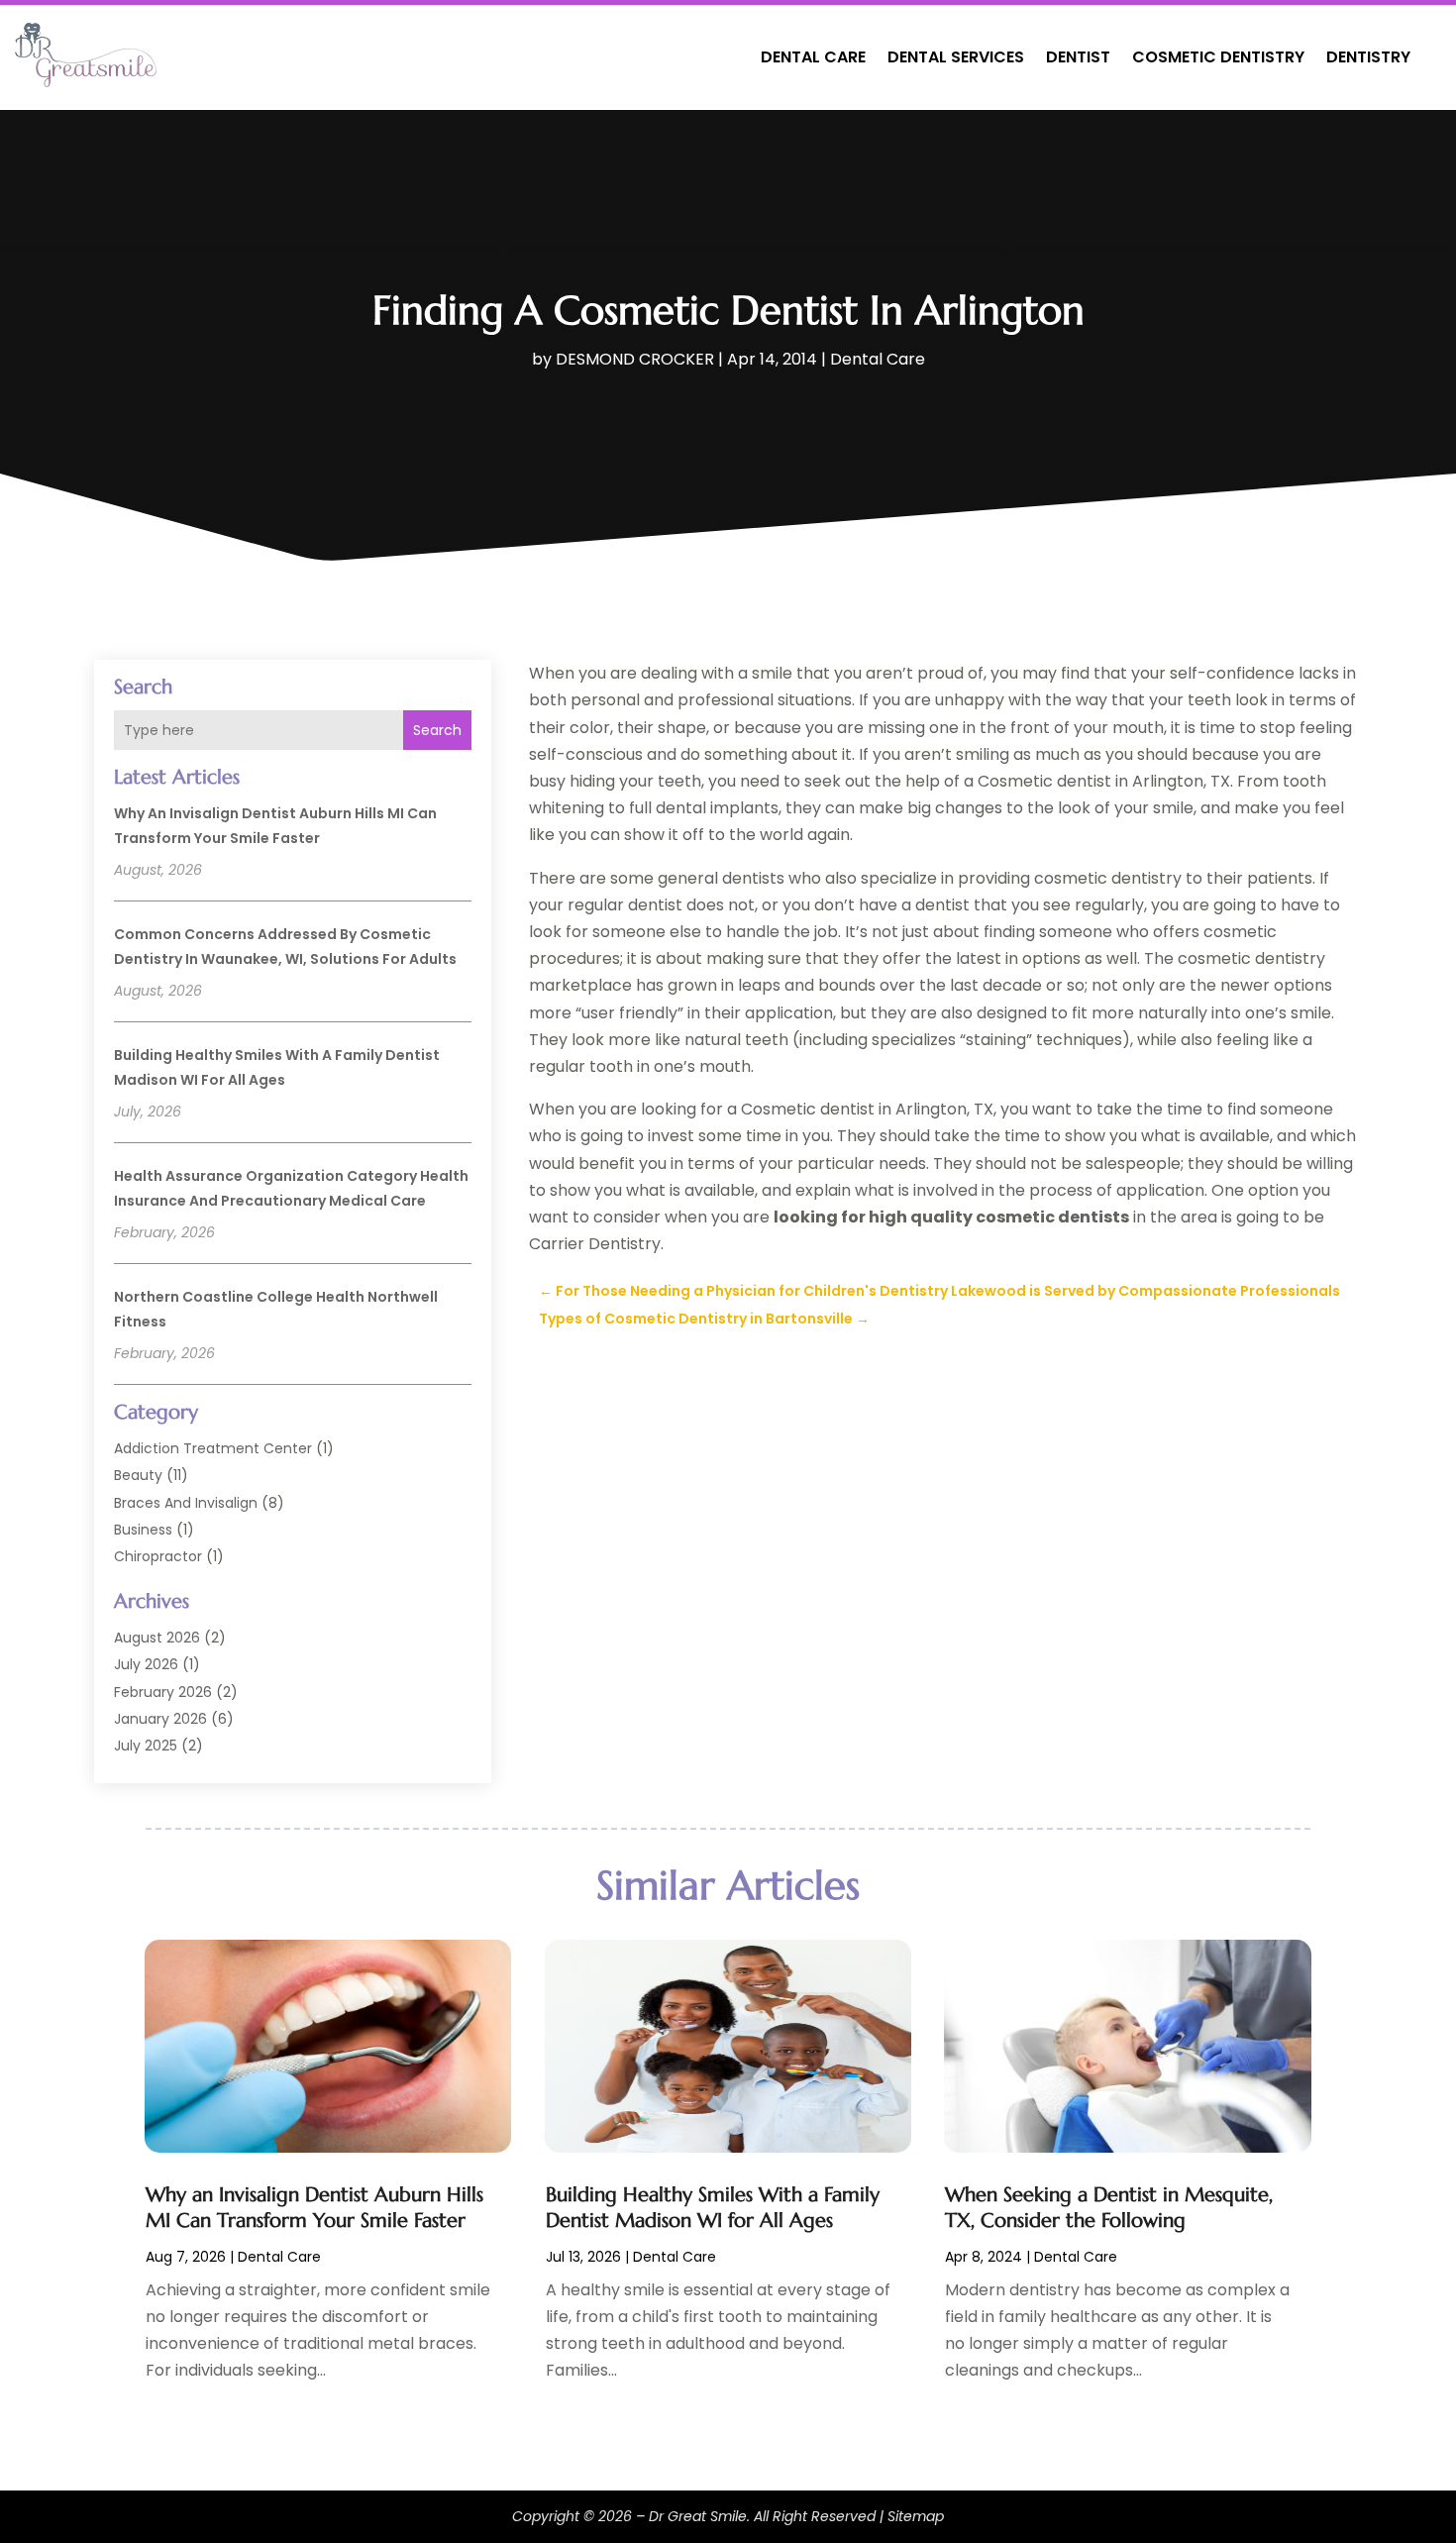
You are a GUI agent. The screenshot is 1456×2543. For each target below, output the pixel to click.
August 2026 (157, 1638)
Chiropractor (158, 1556)
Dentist (1078, 57)
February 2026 (163, 1692)
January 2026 (160, 1719)
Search (437, 730)
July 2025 (146, 1746)
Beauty (138, 1475)
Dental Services (956, 57)
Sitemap (916, 2516)
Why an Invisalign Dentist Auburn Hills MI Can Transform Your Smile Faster (314, 2208)
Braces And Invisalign (186, 1503)
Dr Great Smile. (699, 2516)
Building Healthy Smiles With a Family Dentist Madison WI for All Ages (713, 2208)
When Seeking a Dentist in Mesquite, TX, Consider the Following (1109, 2208)
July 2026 (146, 1664)
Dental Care (813, 57)
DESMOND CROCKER (635, 359)
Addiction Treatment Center (213, 1448)
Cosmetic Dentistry (1218, 57)
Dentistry (1368, 57)
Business (143, 1530)
